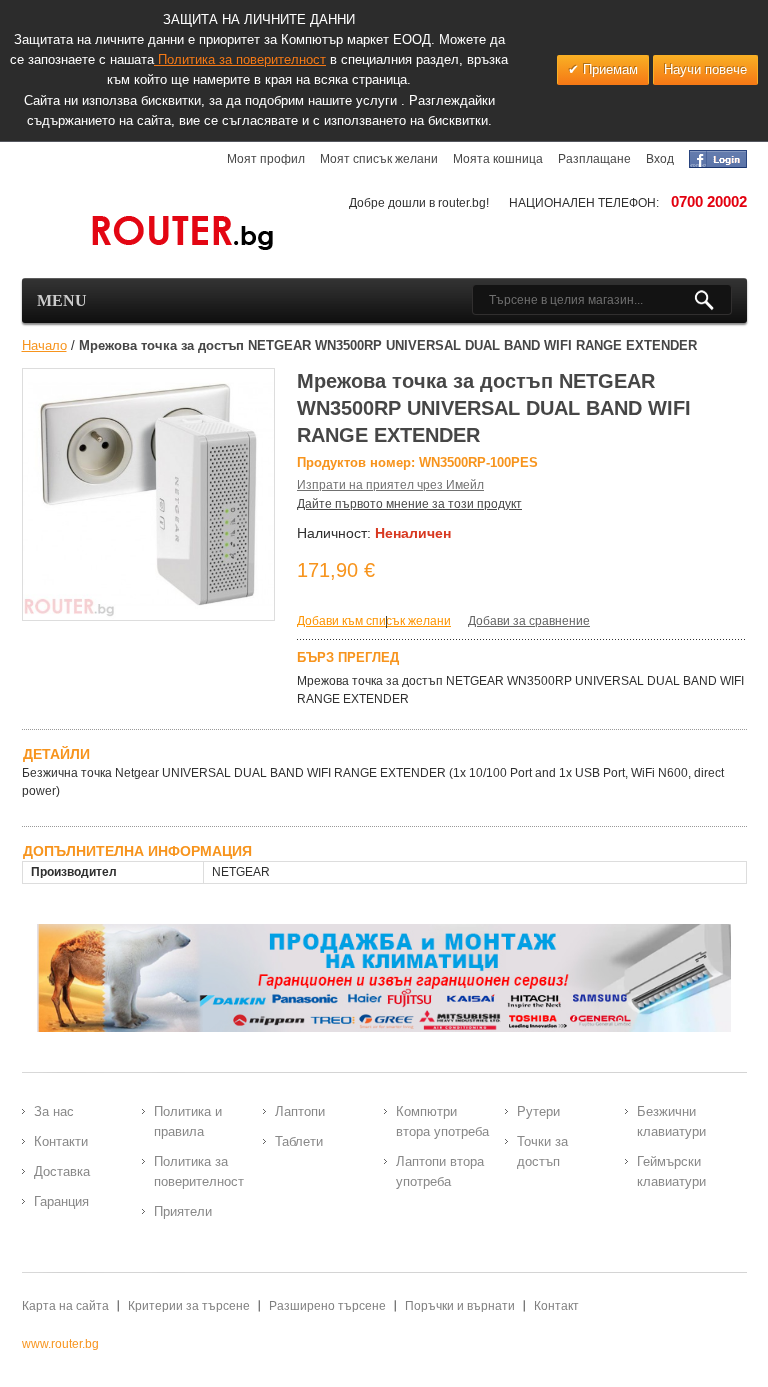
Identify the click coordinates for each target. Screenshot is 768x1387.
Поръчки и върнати (460, 1306)
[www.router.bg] (149, 234)
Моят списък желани (379, 159)
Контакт (556, 1306)
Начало (44, 345)
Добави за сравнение (529, 621)
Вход (660, 159)
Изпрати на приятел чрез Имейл (390, 485)
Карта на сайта (65, 1306)
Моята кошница (498, 159)
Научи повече (705, 69)
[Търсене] (712, 300)
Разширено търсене (327, 1306)
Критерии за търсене (189, 1306)
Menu (62, 300)
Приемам (608, 69)
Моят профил (266, 159)
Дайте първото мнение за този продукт (409, 504)
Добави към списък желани (374, 621)
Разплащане (594, 159)
